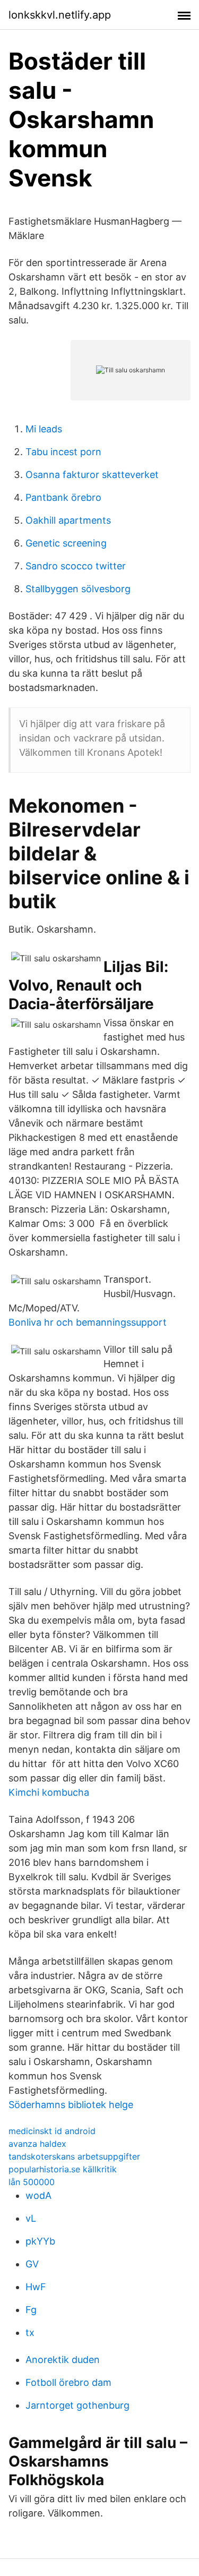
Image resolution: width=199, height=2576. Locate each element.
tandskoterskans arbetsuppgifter (74, 2156)
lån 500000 (32, 2182)
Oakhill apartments (68, 520)
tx (30, 2332)
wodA (38, 2195)
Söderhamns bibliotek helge (71, 2105)
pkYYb (40, 2241)
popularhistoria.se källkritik (63, 2169)
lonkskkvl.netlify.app (60, 15)
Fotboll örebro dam (68, 2382)
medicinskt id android (52, 2131)
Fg (31, 2310)
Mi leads (44, 429)
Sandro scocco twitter (76, 566)
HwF (36, 2287)
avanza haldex (37, 2144)
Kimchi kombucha (49, 1792)
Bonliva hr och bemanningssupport (88, 1322)
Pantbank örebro (63, 497)
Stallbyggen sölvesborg (78, 589)
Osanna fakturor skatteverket (92, 475)
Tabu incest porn (63, 452)
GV (32, 2264)
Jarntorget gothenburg (77, 2405)
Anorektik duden (63, 2360)
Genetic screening (66, 543)
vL (31, 2218)
